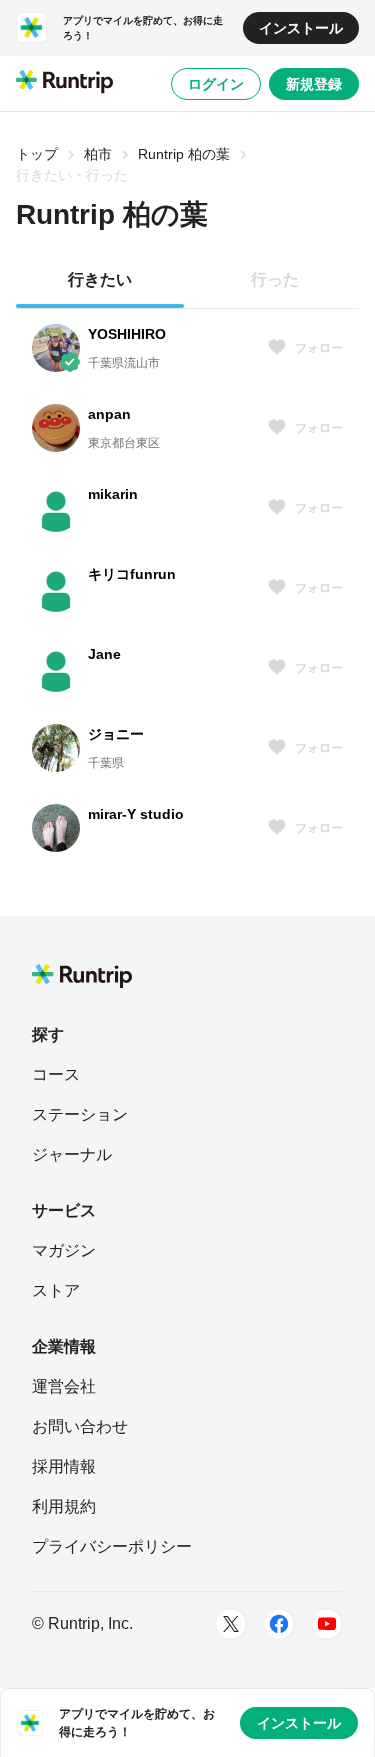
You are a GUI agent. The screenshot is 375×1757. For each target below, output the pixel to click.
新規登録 (314, 84)
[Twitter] (231, 1624)
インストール (301, 28)
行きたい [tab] (100, 279)
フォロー (319, 348)
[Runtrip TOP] (64, 83)
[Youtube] (327, 1624)
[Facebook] (279, 1624)
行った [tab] (275, 279)
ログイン (216, 84)
